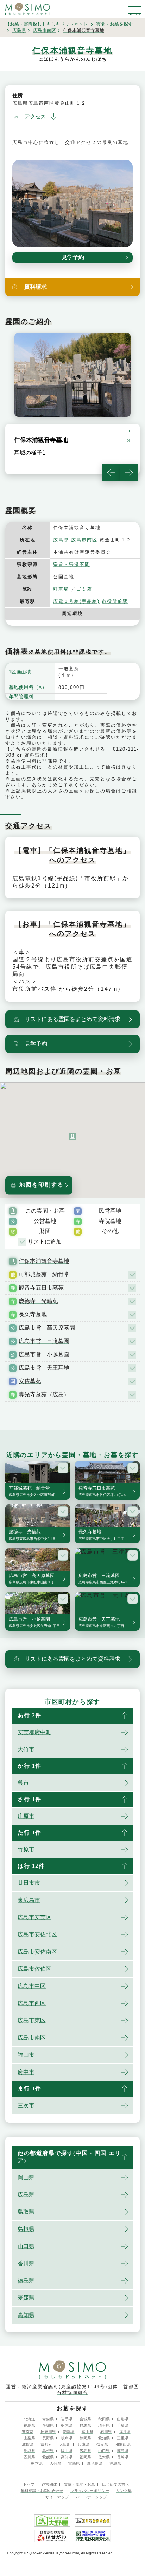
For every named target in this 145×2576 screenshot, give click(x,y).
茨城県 (48, 2425)
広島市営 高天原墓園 (47, 1328)
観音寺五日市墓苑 (41, 1288)
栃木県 (67, 2425)
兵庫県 (84, 2444)
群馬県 (85, 2425)
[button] (72, 1137)
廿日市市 (29, 1883)
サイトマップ (57, 2497)
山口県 (26, 2246)
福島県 (29, 2425)
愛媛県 (26, 2298)
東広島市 (29, 1900)
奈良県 (102, 2444)
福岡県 (85, 2457)
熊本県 (37, 2463)
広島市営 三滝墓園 (44, 1341)
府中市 (26, 2072)
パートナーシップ (91, 2497)
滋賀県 (28, 2444)
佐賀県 (104, 2457)
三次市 (26, 2105)
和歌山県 (123, 2444)
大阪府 (65, 2444)
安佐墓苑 (30, 1381)
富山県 (87, 2432)
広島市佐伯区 (34, 1969)
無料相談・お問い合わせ (42, 2491)
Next (129, 473)
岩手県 (67, 2419)
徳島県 (26, 2281)
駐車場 (61, 589)
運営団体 (49, 2484)
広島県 (19, 30)
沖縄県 (115, 2463)
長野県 (48, 2438)
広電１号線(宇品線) (76, 601)
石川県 (106, 2432)
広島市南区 (45, 30)
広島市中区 (32, 1986)
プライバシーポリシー (90, 2491)
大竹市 (26, 1749)
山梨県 (29, 2438)
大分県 (55, 2463)
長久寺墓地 (33, 1314)
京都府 (46, 2444)
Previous (111, 473)
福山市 (26, 2055)
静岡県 (85, 2438)
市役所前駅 (115, 601)
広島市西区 (32, 2003)
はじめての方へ (116, 2484)
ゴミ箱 (84, 589)
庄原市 (26, 1816)
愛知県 (104, 2438)
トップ (29, 2484)
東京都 (28, 2432)
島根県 (26, 2229)
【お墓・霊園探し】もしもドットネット (46, 24)
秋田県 (104, 2419)
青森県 (48, 2419)
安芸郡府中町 (34, 1732)
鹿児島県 (95, 2463)
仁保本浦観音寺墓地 (44, 1261)
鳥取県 (26, 2212)
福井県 (125, 2432)
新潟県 (69, 2432)
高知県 (26, 2315)
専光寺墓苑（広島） (44, 1394)
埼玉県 (104, 2425)
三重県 (123, 2438)
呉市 (23, 1783)
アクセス (35, 117)
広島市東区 (32, 2020)
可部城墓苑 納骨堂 (44, 1274)
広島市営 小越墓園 (44, 1354)
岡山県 (26, 2177)
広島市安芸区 (34, 1917)
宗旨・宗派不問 (72, 564)
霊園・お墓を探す (114, 24)
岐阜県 (67, 2438)
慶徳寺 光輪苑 (38, 1301)
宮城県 (85, 2419)
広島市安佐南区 (37, 1952)
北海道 (29, 2419)
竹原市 (26, 1849)
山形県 (123, 2419)
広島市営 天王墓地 (44, 1368)
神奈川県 (48, 2432)
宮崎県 (74, 2463)
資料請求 (35, 755)
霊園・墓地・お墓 (80, 2484)
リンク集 (124, 2491)
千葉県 (123, 2425)
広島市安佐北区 (37, 1934)
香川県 (26, 2263)
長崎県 (123, 2457)
